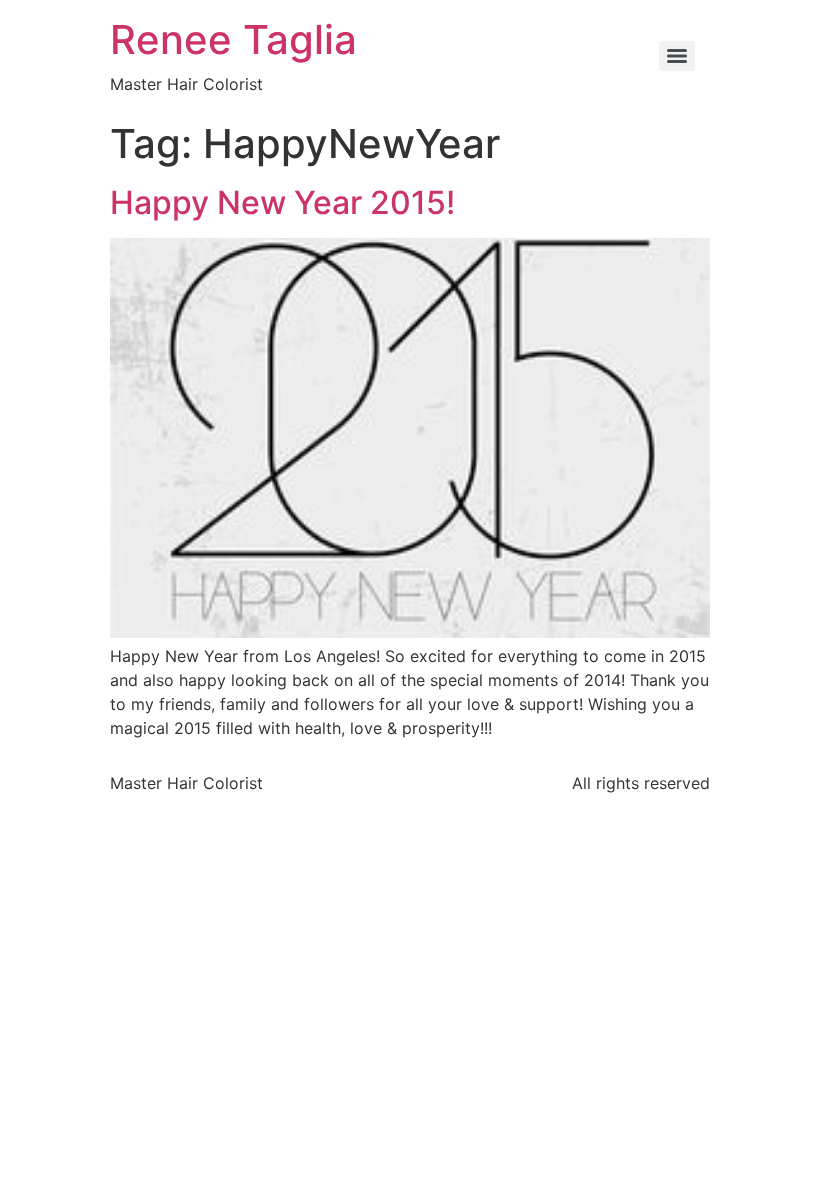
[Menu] (677, 56)
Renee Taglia (233, 39)
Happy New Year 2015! (282, 202)
